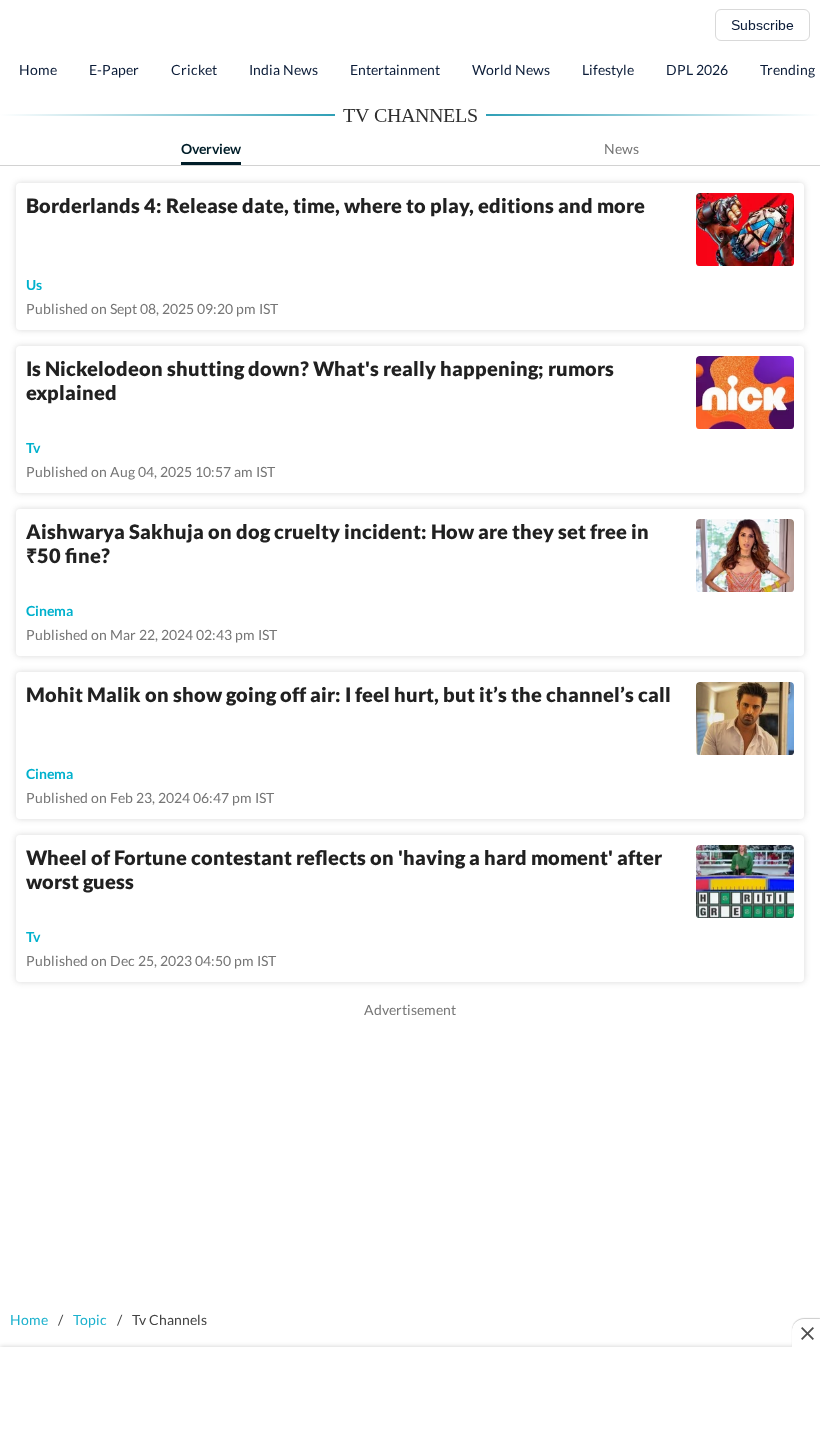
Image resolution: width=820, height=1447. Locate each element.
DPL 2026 (697, 69)
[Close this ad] (806, 1333)
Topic (90, 1319)
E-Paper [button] (114, 69)
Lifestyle (608, 69)
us (34, 284)
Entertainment (395, 69)
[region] (410, 1160)
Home (38, 69)
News (621, 148)
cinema (49, 610)
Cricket (194, 69)
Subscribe (762, 25)
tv (33, 447)
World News (511, 69)
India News (283, 69)
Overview (211, 148)
